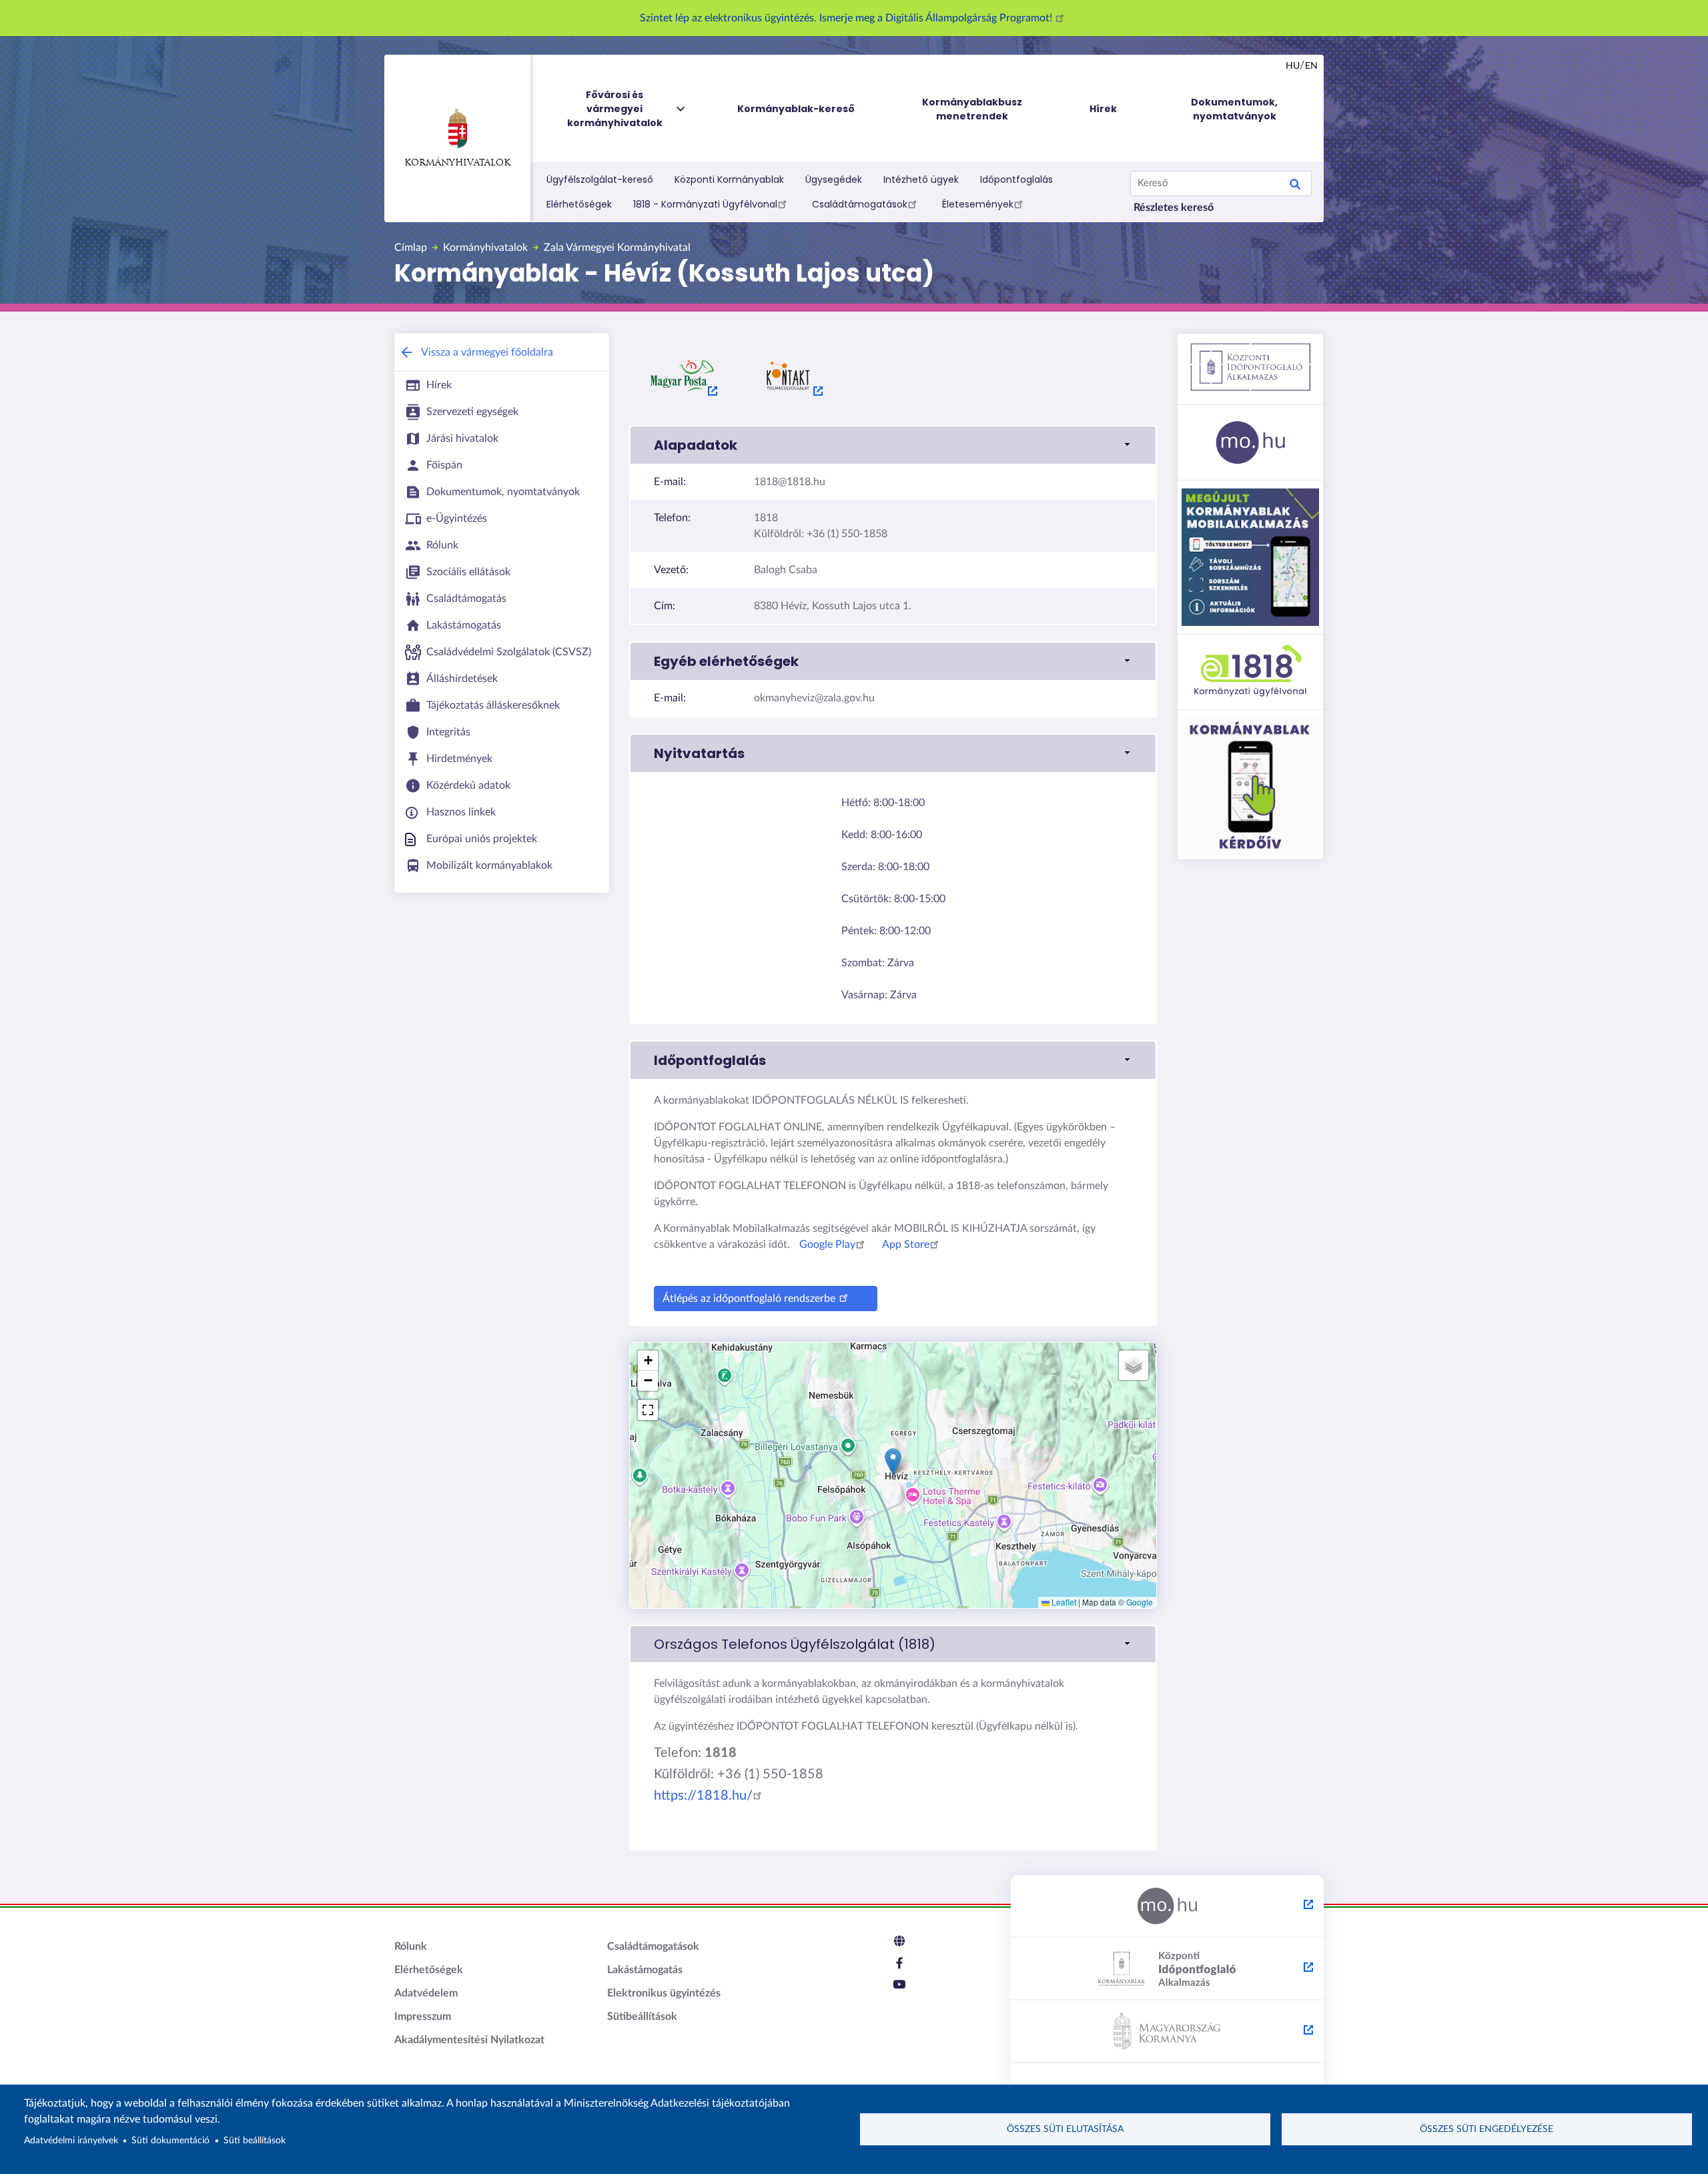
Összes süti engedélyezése (1486, 2129)
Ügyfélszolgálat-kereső (600, 179)
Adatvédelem (426, 1993)
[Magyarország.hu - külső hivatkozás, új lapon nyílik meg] (1167, 1906)
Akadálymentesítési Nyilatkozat (469, 2040)
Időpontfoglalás (1016, 179)
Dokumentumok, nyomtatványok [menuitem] (1234, 109)
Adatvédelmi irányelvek (71, 2141)
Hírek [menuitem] (1103, 109)
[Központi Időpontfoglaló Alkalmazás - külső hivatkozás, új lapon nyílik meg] (1167, 1969)
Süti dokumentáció (170, 2141)
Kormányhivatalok (457, 163)
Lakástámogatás (645, 1970)
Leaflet (1063, 1602)
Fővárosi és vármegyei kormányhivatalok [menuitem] (615, 109)
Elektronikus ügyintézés (664, 1993)
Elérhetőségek (579, 204)
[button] (893, 445)
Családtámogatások (860, 204)
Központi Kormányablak (729, 179)
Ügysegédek (834, 179)
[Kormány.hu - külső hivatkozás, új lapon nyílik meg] (1167, 2032)
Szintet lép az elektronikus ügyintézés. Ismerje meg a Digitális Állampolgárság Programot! (847, 18)
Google (1140, 1602)
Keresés (1295, 186)
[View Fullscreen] (648, 1410)
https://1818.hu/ (703, 1796)
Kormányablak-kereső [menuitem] (796, 109)
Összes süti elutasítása (1065, 2129)
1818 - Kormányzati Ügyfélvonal (705, 204)
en (1311, 66)
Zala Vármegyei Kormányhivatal (617, 248)
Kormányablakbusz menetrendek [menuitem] (972, 109)
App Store (906, 1244)
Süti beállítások (255, 2141)
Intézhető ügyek (921, 179)
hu (1293, 66)
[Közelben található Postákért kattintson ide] (683, 376)
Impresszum (423, 2017)
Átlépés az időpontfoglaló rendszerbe (749, 1299)
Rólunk (411, 1946)
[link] (893, 1644)
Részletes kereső (1174, 208)
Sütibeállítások (642, 2017)
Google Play (827, 1244)
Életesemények (978, 204)
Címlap (411, 248)
